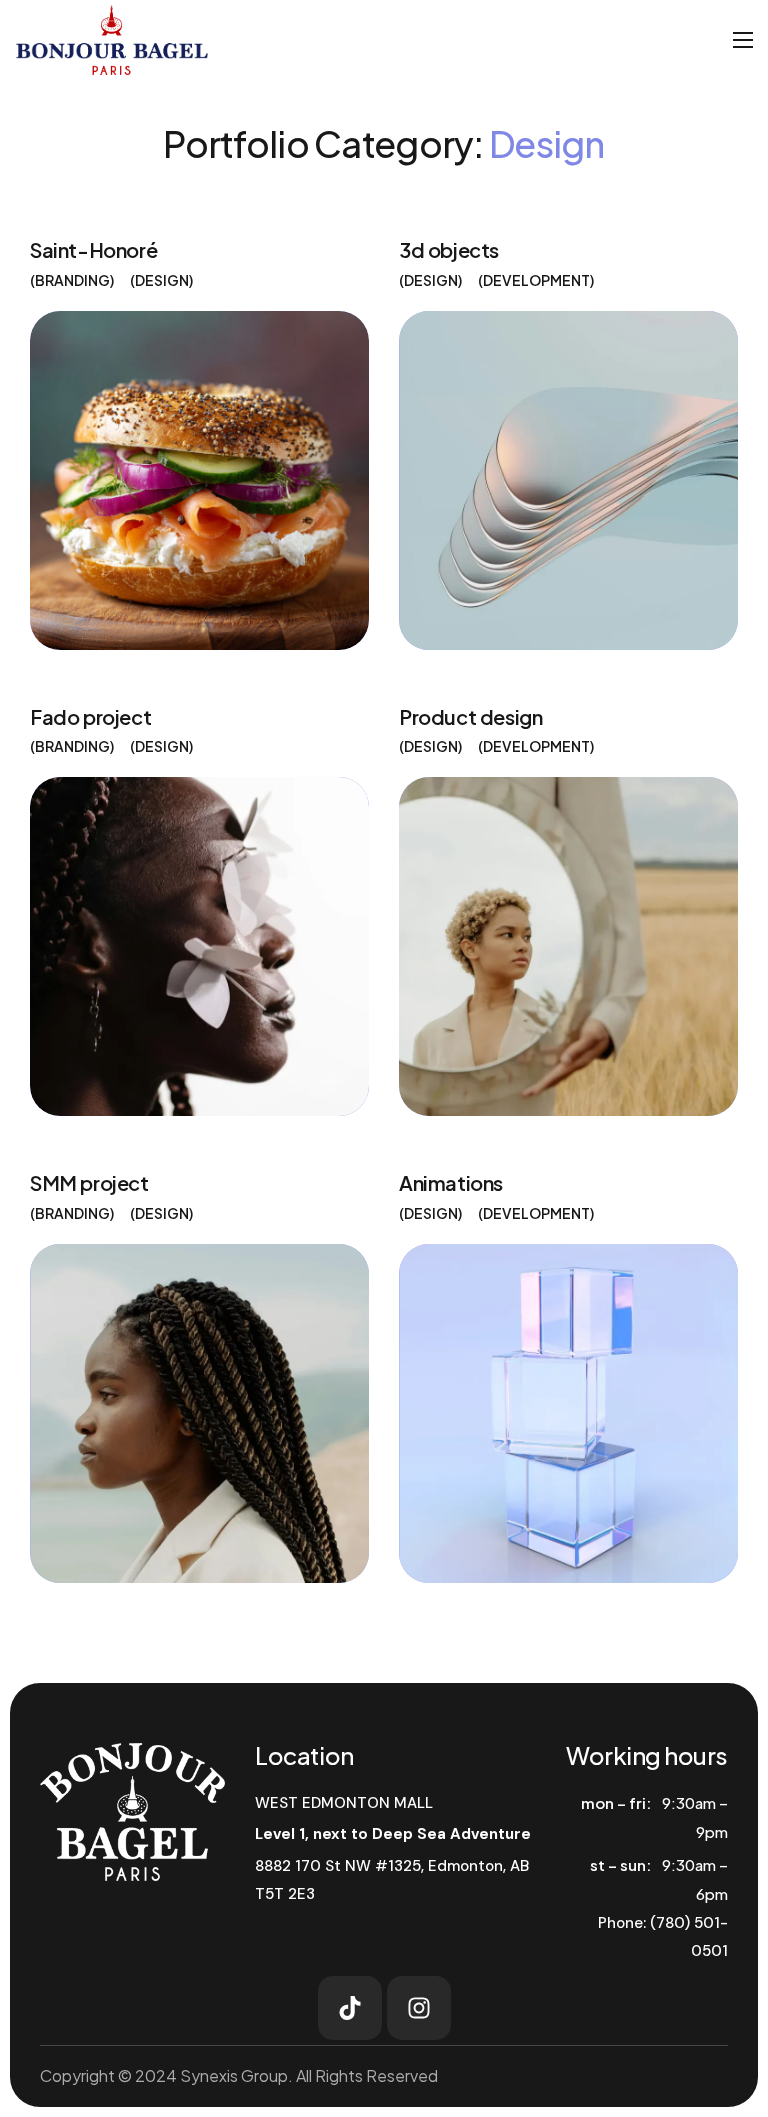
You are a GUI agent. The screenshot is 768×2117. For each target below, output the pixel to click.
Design (162, 280)
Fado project (90, 716)
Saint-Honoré (93, 249)
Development (536, 280)
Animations (451, 1182)
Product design (470, 716)
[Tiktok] (350, 2008)
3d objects (449, 249)
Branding (72, 280)
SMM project (89, 1182)
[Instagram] (419, 2008)
